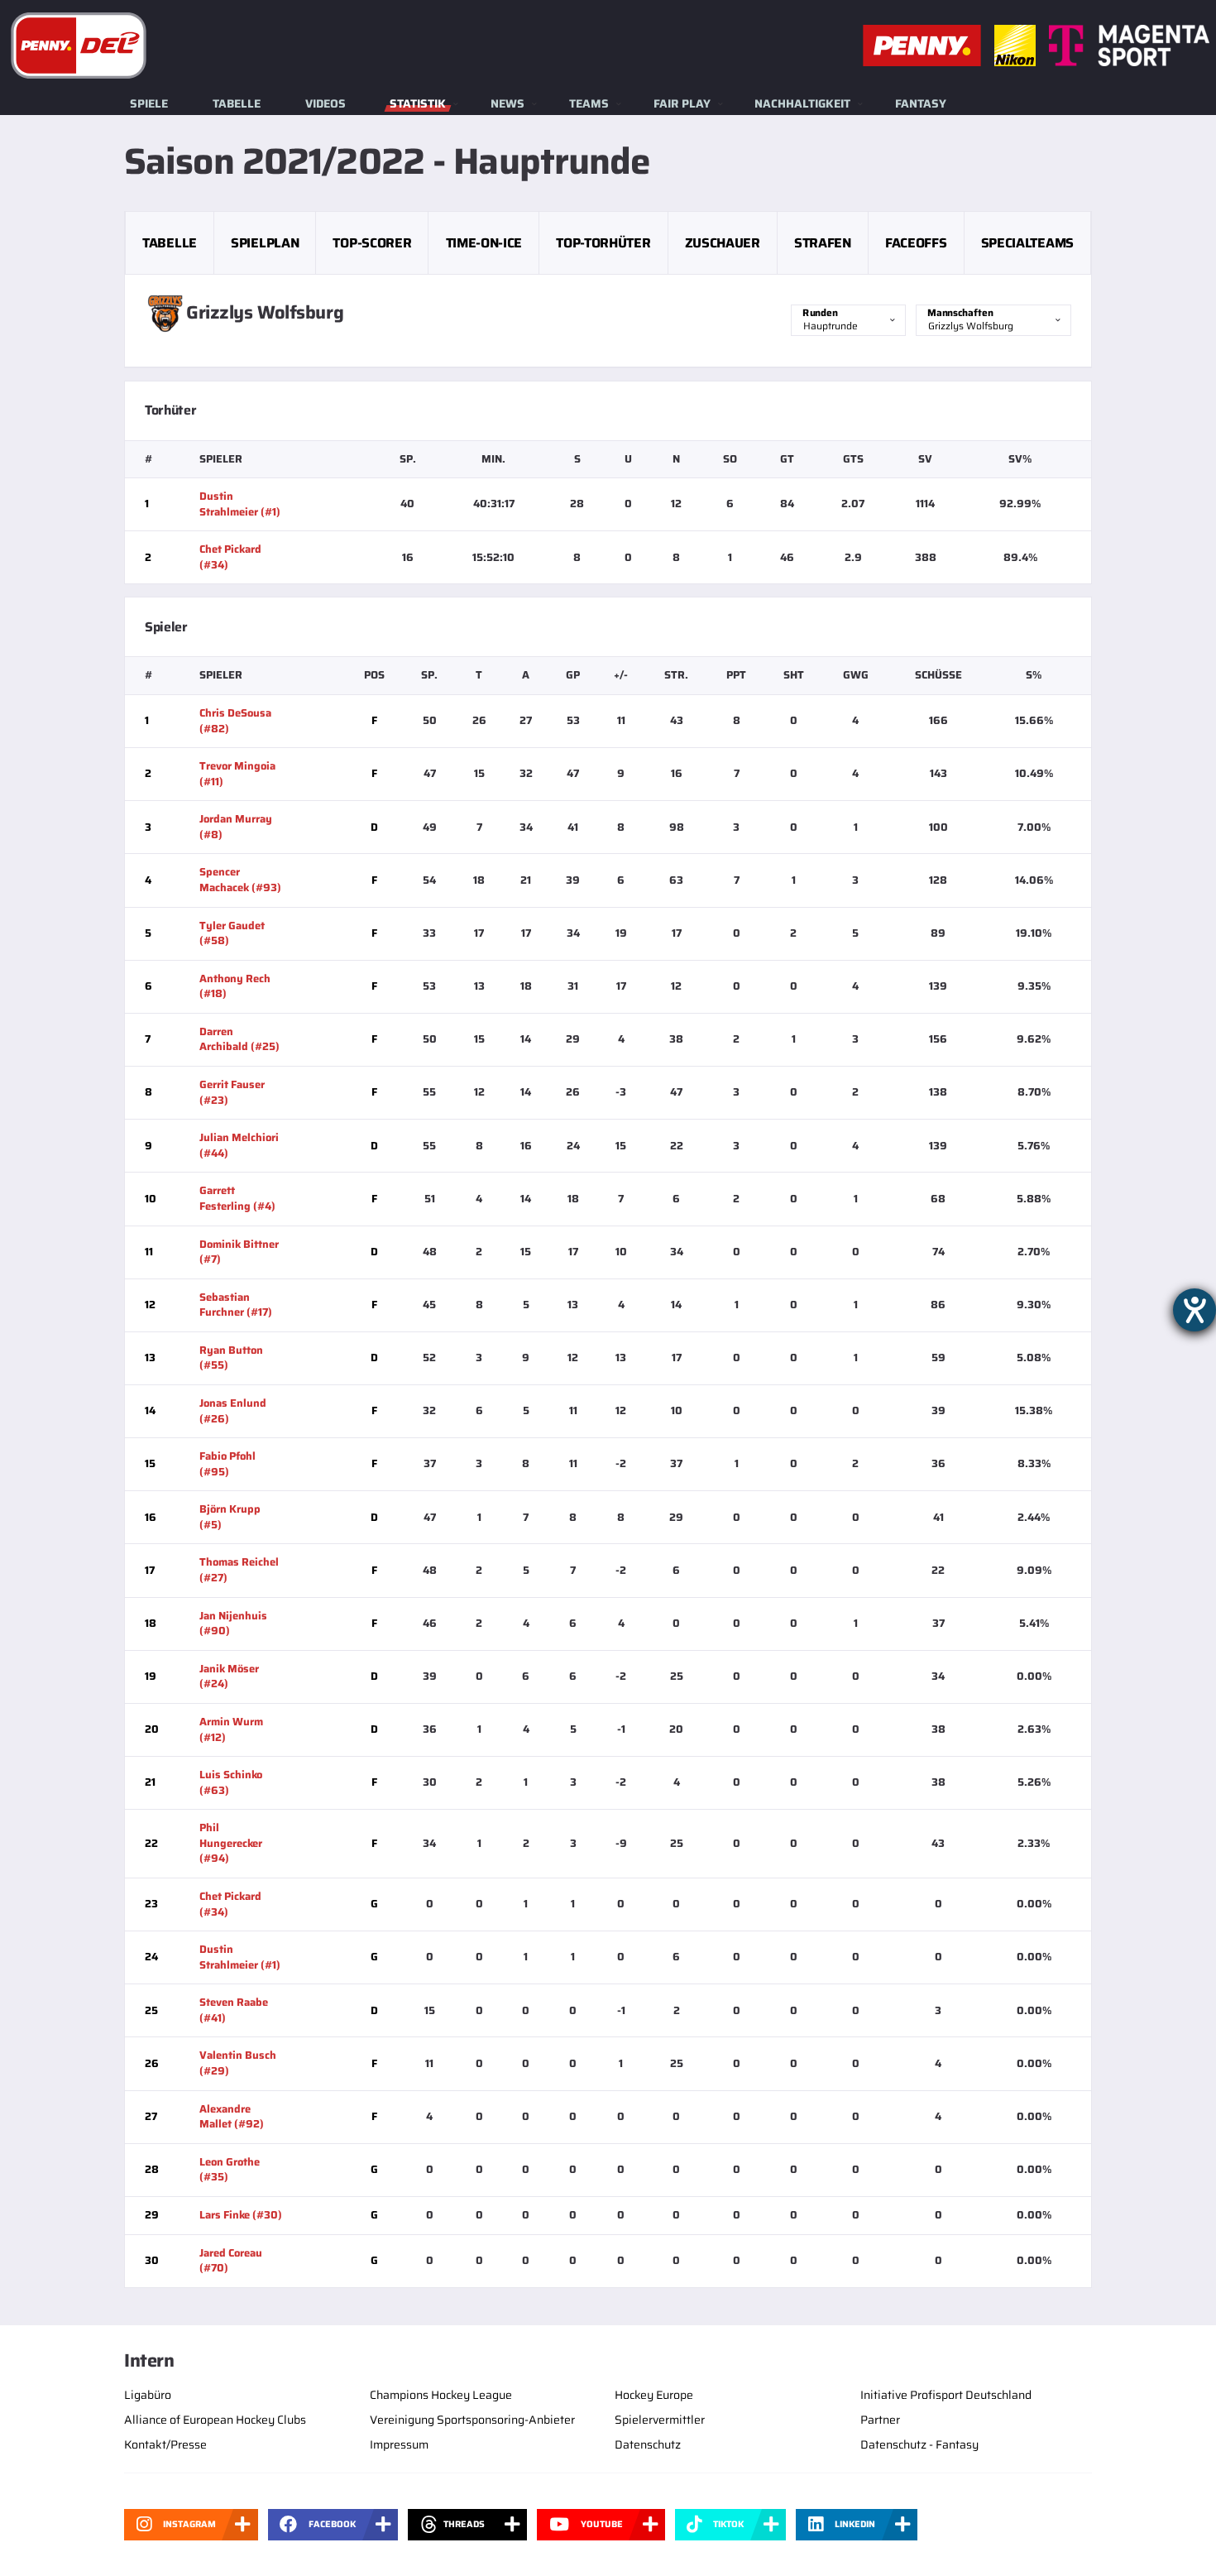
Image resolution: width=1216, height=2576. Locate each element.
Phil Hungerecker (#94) (231, 1843)
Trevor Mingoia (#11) (237, 774)
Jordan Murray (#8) (236, 827)
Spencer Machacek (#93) (240, 880)
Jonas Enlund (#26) (233, 1411)
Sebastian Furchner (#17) (236, 1305)
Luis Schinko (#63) (231, 1782)
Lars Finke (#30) (241, 2215)
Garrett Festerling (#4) (237, 1198)
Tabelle (237, 103)
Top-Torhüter (603, 243)
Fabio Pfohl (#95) (227, 1464)
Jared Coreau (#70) (231, 2261)
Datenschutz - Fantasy (919, 2444)
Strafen (823, 243)
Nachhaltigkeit (802, 103)
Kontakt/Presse (165, 2444)
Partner (880, 2420)
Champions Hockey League (441, 2395)
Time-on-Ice (484, 243)
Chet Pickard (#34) (230, 557)
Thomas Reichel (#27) (239, 1570)
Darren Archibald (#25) (239, 1039)
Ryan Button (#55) (231, 1358)
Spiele (149, 103)
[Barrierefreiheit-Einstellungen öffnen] (1194, 1310)
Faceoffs (916, 243)
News (507, 103)
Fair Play (682, 103)
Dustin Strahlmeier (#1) (240, 504)
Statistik (418, 103)
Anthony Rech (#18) (235, 986)
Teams (589, 103)
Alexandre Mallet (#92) (232, 2117)
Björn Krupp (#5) (230, 1517)
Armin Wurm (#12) (231, 1729)
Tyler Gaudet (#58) (232, 933)
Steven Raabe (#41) (234, 2010)
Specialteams (1027, 243)
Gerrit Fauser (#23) (232, 1092)
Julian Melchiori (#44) (239, 1145)
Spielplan (265, 243)
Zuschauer (723, 243)
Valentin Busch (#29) (238, 2063)
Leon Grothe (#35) (230, 2170)
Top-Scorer (372, 243)
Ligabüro (148, 2395)
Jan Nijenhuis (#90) (233, 1624)
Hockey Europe (654, 2395)
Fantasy (921, 103)
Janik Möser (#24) (229, 1677)
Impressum (399, 2444)
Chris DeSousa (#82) (235, 721)
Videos (326, 103)
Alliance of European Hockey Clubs (215, 2420)
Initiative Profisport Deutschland (946, 2395)
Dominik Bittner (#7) (239, 1252)
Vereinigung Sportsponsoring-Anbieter (472, 2420)
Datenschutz (648, 2444)
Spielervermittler (660, 2420)
